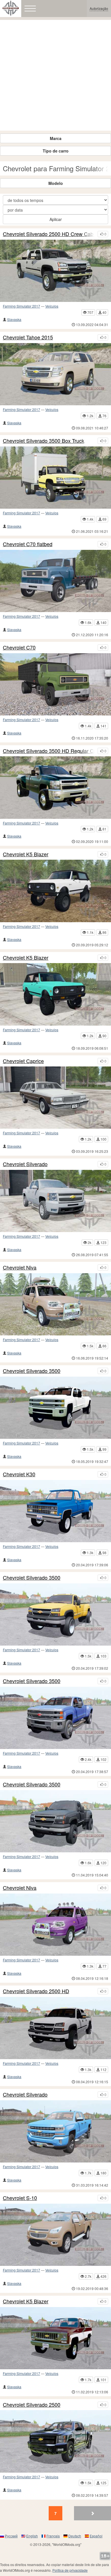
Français (53, 2536)
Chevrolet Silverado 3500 (32, 1371)
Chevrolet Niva (20, 1268)
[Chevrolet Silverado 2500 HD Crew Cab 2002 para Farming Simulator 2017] (55, 271)
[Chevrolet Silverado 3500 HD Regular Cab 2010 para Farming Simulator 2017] (55, 787)
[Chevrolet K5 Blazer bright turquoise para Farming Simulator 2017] (55, 994)
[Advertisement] (55, 75)
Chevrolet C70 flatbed (28, 544)
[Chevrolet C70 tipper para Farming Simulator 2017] (55, 684)
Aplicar (56, 219)
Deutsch (75, 2536)
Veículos (52, 306)
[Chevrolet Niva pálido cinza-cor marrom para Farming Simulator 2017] (55, 1304)
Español (96, 2536)
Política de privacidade (70, 2570)
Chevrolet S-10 (20, 2198)
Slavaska (14, 319)
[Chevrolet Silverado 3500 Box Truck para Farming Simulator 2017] (55, 478)
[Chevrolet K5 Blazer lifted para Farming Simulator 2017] (55, 891)
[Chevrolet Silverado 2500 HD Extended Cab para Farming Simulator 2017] (55, 2441)
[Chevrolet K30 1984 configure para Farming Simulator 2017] (55, 1511)
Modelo (56, 183)
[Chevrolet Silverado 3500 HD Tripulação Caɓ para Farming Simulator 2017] (55, 1718)
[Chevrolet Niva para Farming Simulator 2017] (55, 1925)
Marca (56, 138)
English (32, 2536)
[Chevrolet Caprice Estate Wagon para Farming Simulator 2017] (55, 1098)
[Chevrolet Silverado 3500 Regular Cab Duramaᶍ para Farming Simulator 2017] (55, 1614)
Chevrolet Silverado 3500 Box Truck (44, 441)
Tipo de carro (56, 151)
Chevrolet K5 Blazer (26, 854)
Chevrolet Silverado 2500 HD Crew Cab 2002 (49, 234)
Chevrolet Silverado (25, 1164)
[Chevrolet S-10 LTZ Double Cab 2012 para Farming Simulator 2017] (55, 2235)
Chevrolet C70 (19, 648)
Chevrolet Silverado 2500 (32, 2405)
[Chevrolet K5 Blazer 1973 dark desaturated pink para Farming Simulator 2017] (55, 2338)
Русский (11, 2536)
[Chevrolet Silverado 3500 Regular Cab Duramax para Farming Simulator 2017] (55, 1821)
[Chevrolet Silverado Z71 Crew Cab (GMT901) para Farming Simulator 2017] (55, 1201)
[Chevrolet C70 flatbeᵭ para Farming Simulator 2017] (55, 581)
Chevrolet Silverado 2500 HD (36, 1991)
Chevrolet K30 (19, 1474)
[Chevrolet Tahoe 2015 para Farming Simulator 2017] (55, 374)
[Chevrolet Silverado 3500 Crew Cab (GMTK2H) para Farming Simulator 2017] (55, 1408)
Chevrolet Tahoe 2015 (28, 337)
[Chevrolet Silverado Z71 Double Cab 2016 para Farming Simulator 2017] (55, 2131)
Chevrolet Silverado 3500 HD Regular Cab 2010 (49, 751)
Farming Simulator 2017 (21, 306)
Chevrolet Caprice (23, 1061)
